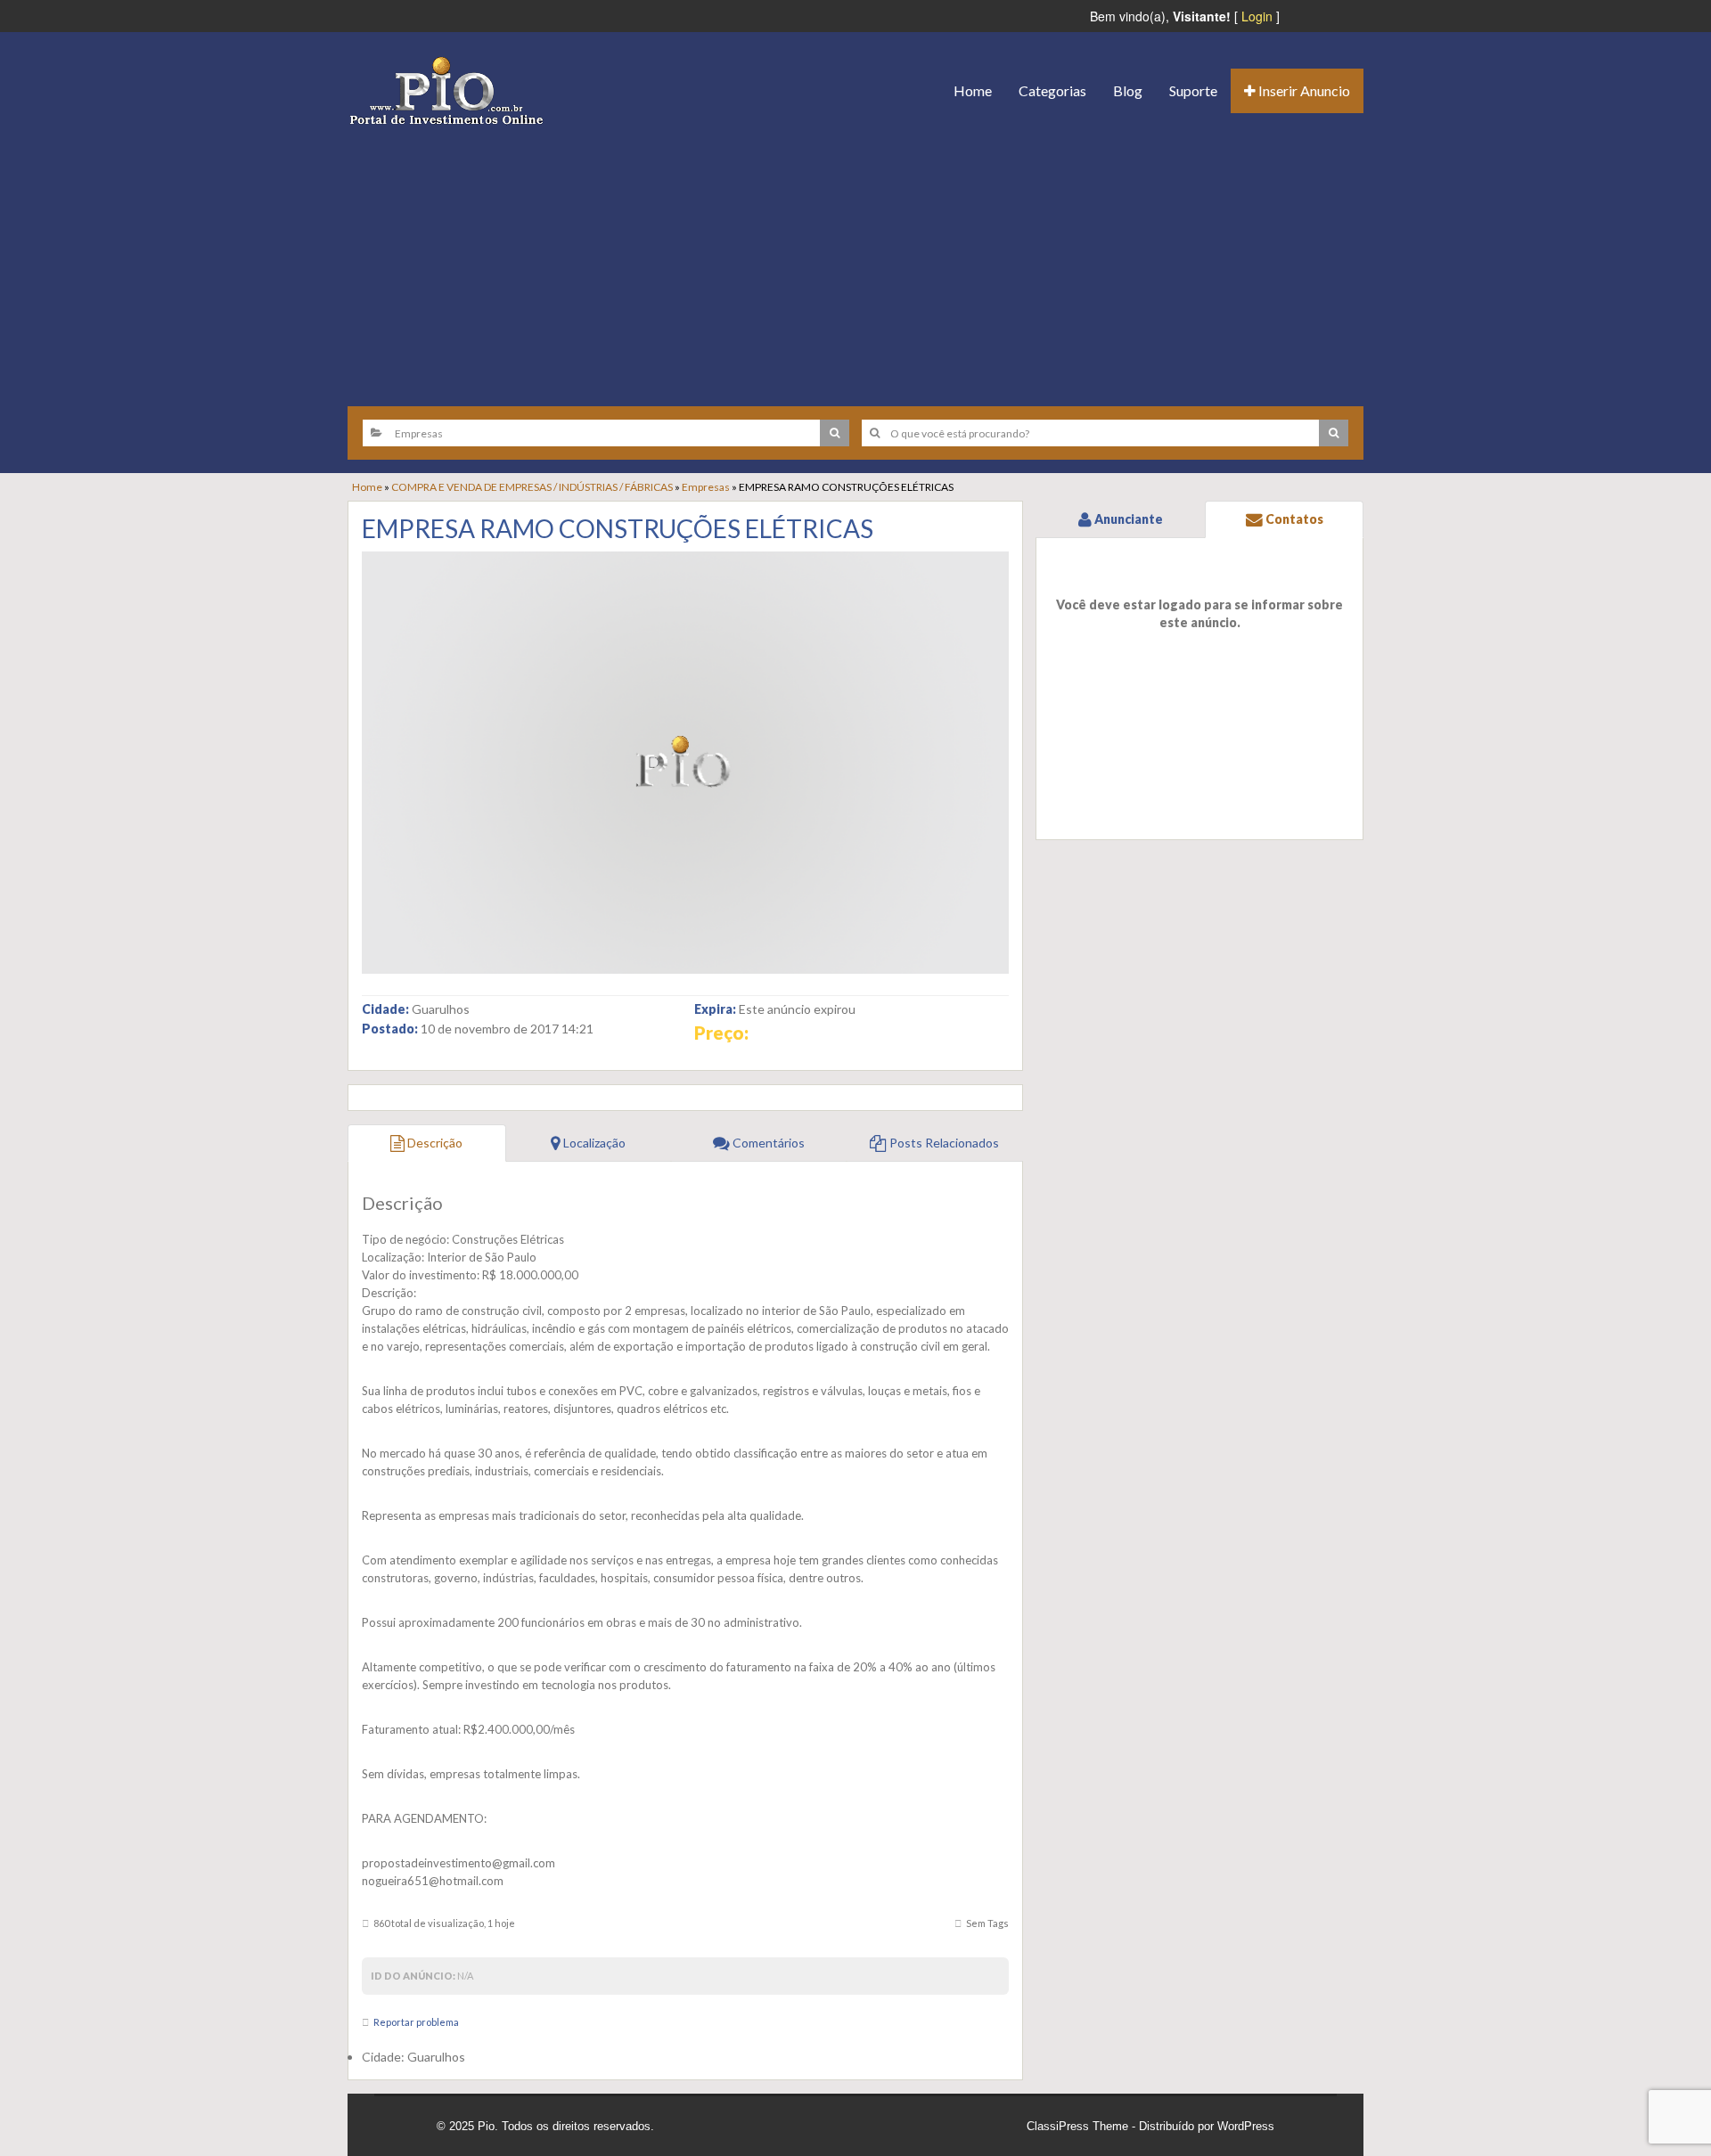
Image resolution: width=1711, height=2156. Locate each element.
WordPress (1246, 2126)
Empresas (706, 487)
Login (1257, 16)
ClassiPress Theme (1077, 2126)
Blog (1128, 90)
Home (973, 90)
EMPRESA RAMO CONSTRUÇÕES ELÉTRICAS (618, 528)
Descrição (434, 1143)
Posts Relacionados (943, 1143)
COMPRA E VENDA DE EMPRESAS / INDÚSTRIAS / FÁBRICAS (532, 487)
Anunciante (1127, 519)
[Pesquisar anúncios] (835, 433)
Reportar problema (416, 2022)
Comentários (767, 1143)
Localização (593, 1143)
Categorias (1052, 90)
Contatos (1293, 519)
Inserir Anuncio (1303, 90)
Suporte (1193, 90)
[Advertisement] (855, 259)
